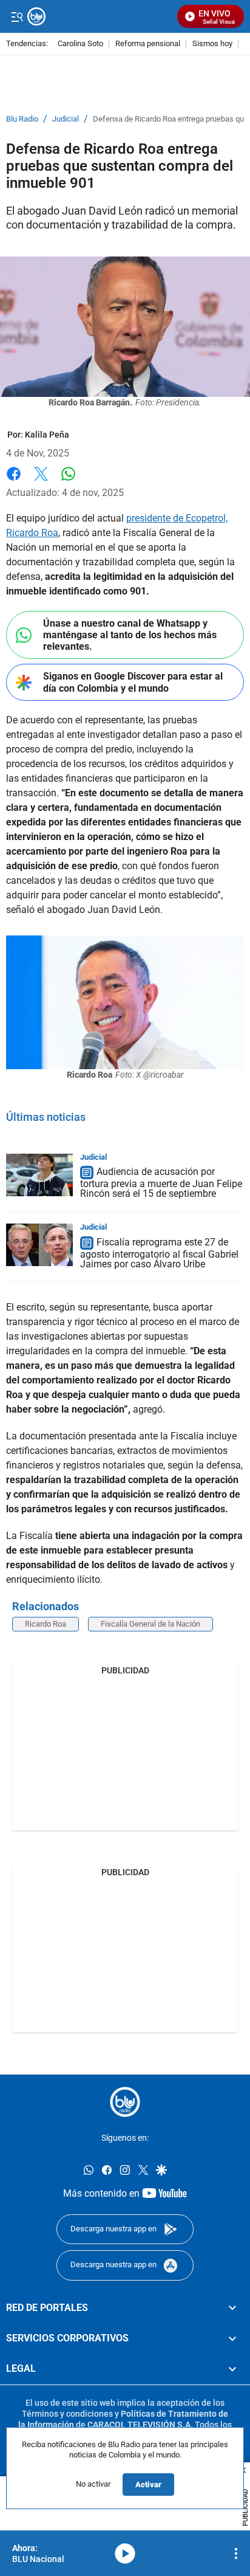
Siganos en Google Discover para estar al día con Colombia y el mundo (133, 682)
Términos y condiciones (67, 2414)
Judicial (66, 119)
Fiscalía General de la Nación (150, 1624)
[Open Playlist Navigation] (236, 2554)
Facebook (14, 481)
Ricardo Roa (46, 1624)
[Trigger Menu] (17, 16)
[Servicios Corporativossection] (232, 2338)
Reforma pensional (148, 44)
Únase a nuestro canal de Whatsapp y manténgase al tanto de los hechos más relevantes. (130, 635)
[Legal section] (232, 2369)
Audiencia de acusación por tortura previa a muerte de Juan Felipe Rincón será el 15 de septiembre (161, 1183)
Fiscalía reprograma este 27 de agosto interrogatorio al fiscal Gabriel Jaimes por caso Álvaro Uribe (159, 1253)
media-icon (125, 2554)
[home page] (125, 2102)
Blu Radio (22, 119)
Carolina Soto (80, 44)
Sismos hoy (212, 44)
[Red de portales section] (232, 2308)
